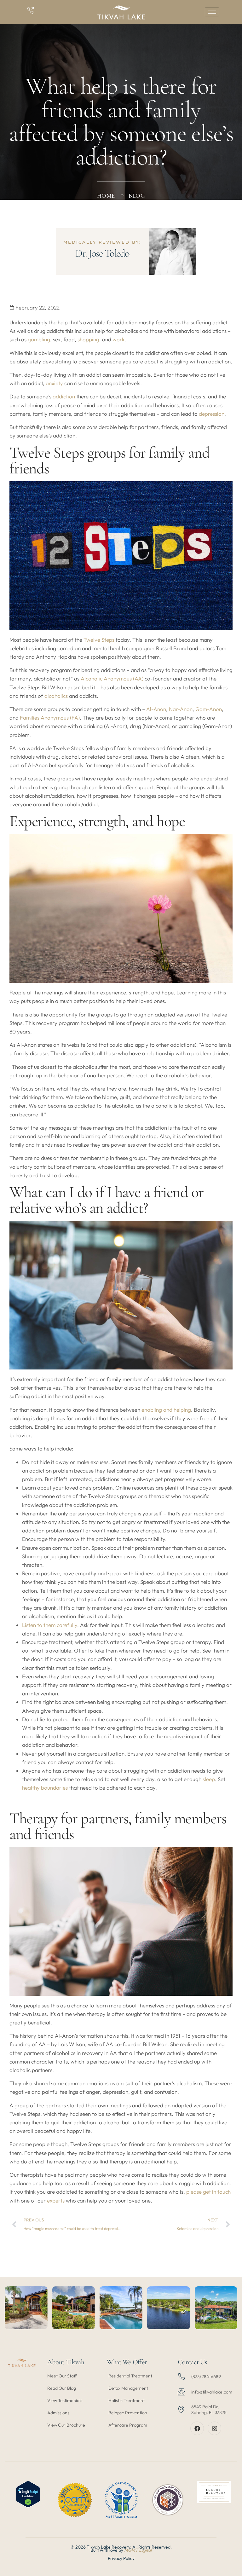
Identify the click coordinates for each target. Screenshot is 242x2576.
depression (212, 414)
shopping (88, 339)
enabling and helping (166, 1410)
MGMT (132, 2550)
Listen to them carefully (50, 1625)
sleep (209, 1779)
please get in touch (208, 2192)
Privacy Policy (121, 2558)
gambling (39, 339)
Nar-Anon (181, 709)
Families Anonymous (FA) (50, 718)
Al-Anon (156, 709)
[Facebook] (197, 2428)
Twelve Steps (99, 640)
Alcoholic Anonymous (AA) (112, 678)
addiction (64, 396)
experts (56, 2200)
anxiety (54, 383)
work (118, 339)
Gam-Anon (209, 709)
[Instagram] (214, 2428)
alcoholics (56, 696)
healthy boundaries (45, 1788)
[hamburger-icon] (212, 12)
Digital (145, 2550)
